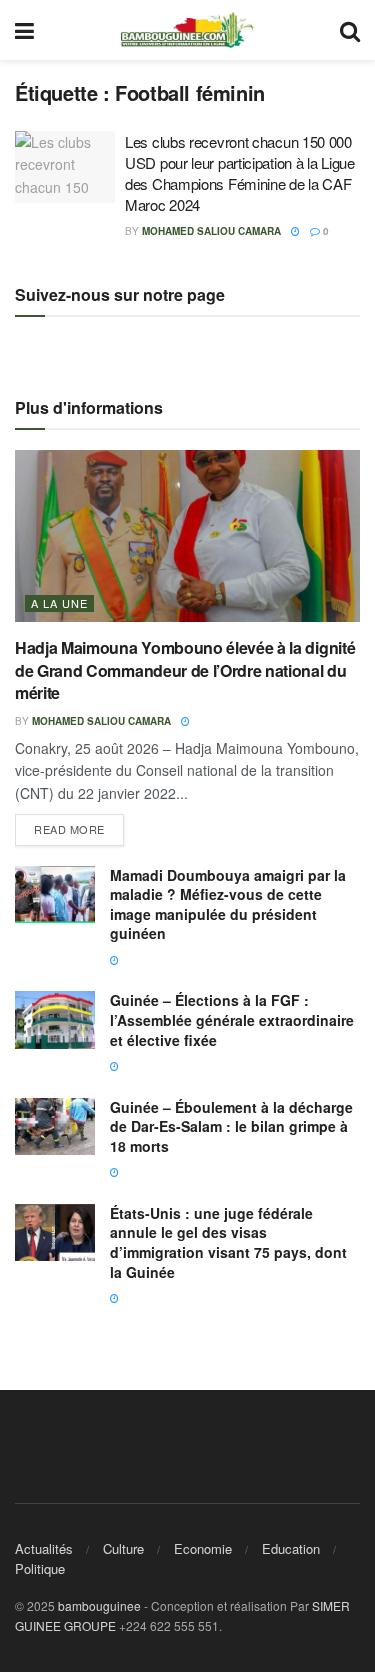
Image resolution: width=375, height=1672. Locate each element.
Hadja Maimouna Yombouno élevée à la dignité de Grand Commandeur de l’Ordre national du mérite (185, 670)
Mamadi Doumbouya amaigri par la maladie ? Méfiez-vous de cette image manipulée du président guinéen (228, 904)
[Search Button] (350, 30)
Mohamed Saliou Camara (211, 231)
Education (291, 1548)
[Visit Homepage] (187, 30)
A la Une (59, 603)
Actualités (44, 1548)
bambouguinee (99, 1605)
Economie (203, 1548)
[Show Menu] (24, 30)
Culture (123, 1548)
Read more (79, 825)
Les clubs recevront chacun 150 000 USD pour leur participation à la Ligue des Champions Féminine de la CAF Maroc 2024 (240, 173)
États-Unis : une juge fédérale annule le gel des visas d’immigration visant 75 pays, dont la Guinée (228, 1242)
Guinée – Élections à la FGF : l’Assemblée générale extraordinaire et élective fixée (232, 1019)
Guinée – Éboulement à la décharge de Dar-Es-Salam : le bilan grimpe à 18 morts (231, 1126)
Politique (40, 1568)
